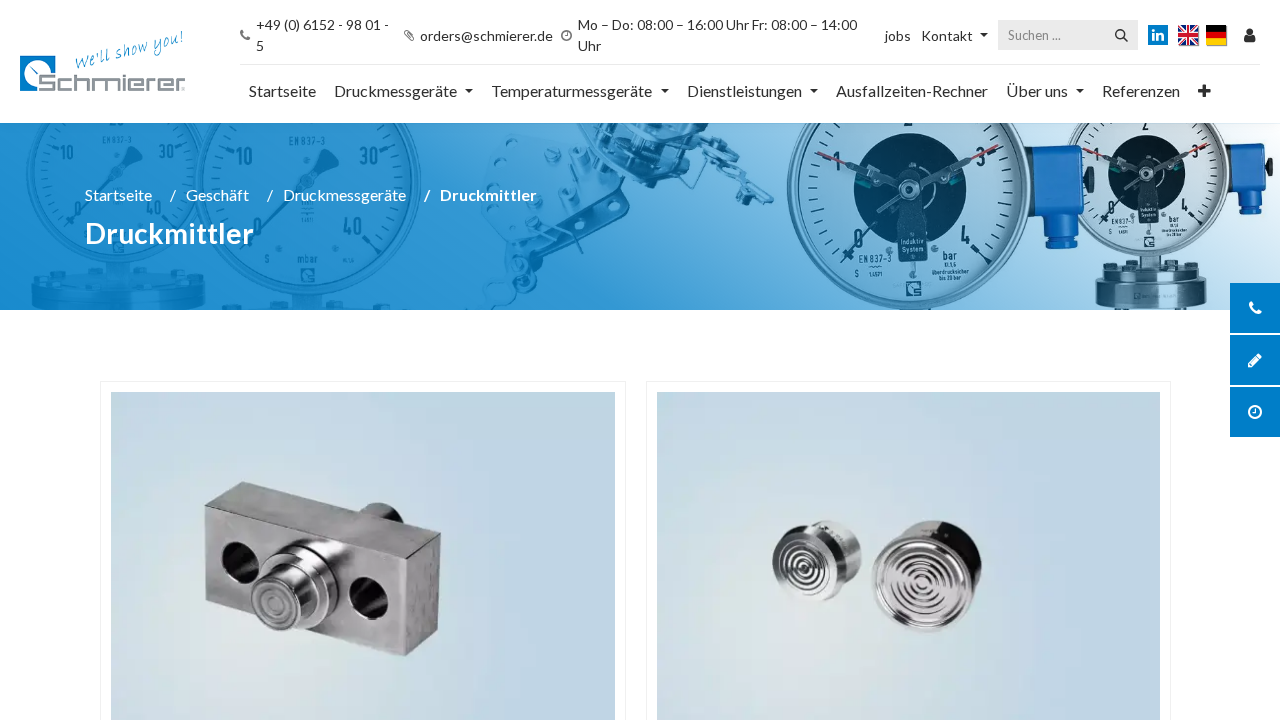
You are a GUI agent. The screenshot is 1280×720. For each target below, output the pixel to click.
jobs (898, 35)
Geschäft (217, 194)
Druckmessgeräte (344, 194)
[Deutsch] (1217, 35)
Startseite (118, 194)
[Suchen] (1121, 35)
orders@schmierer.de (486, 35)
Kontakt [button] (947, 35)
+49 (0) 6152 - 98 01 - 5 (322, 35)
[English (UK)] (1189, 35)
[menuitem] (282, 91)
